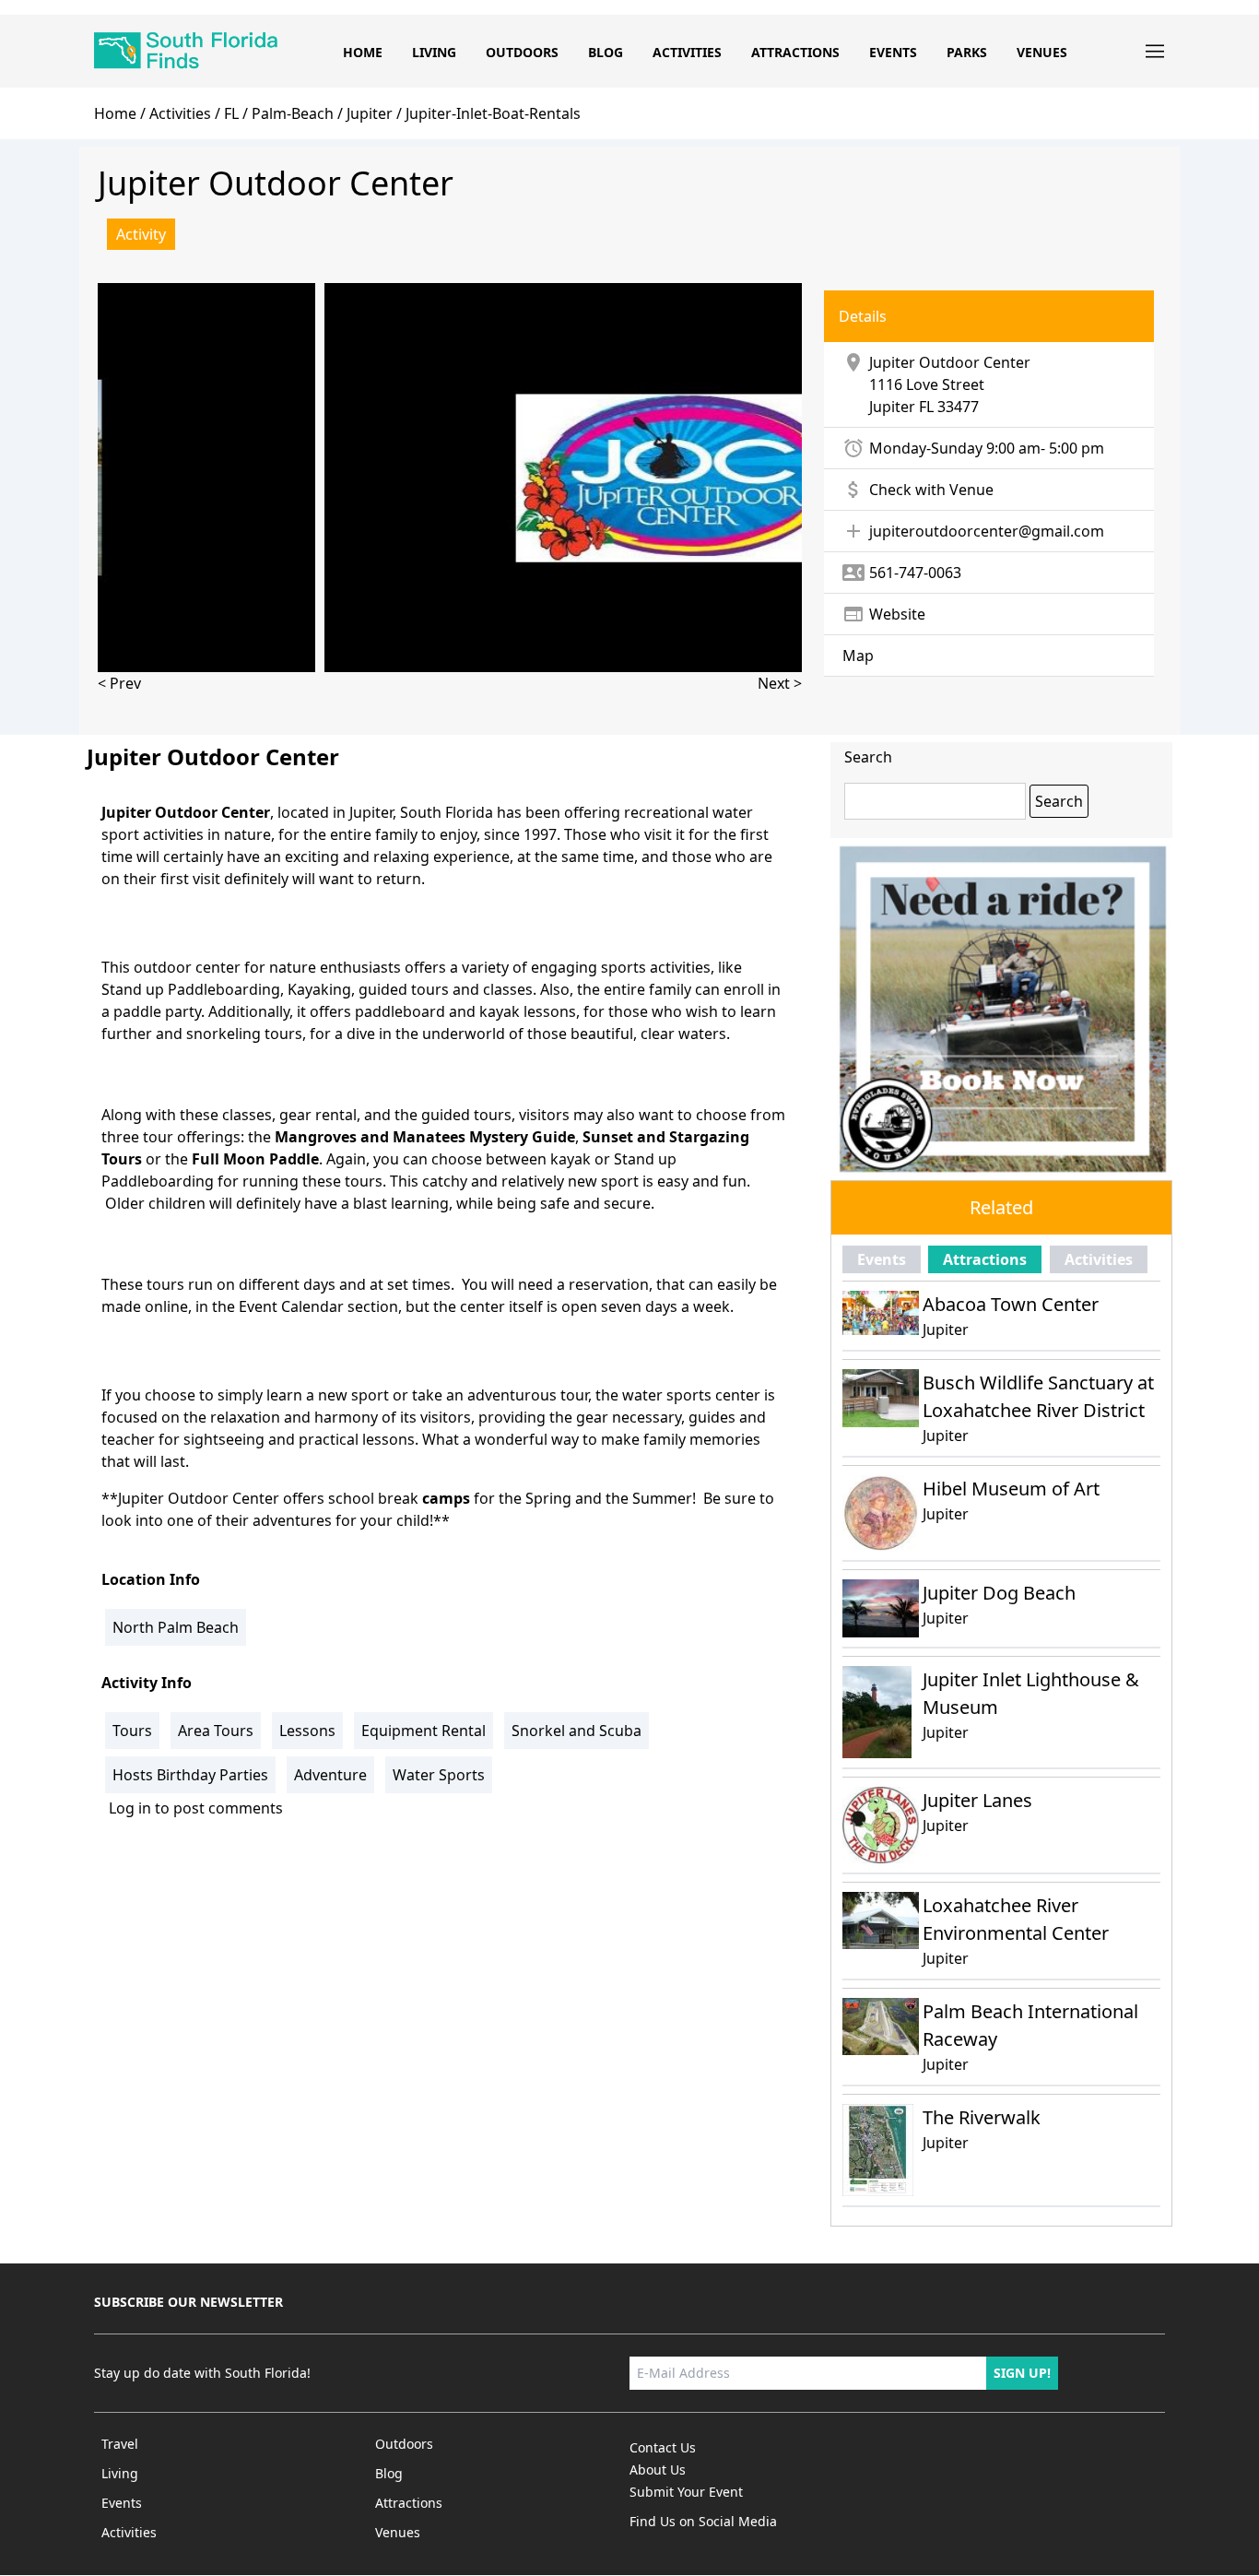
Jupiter (892, 407)
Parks (967, 52)
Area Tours (216, 1731)
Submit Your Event (686, 2492)
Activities (687, 52)
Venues (1042, 52)
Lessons (307, 1731)
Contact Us (663, 2447)
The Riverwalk (982, 2117)
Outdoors (522, 52)
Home (363, 52)
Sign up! (1022, 2373)
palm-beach (293, 113)
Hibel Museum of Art (1011, 1489)
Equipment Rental (424, 1731)
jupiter (370, 113)
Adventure (330, 1775)
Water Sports (439, 1775)
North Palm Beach (176, 1627)
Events (893, 52)
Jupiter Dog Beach (999, 1593)
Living (434, 52)
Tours (132, 1731)
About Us (658, 2470)
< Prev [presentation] (119, 683)
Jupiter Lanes (977, 1800)
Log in (130, 1808)
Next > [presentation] (780, 683)
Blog (606, 52)
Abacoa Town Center (1011, 1304)
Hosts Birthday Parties (190, 1775)
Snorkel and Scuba (577, 1731)
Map (858, 656)
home (115, 113)
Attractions (795, 52)
